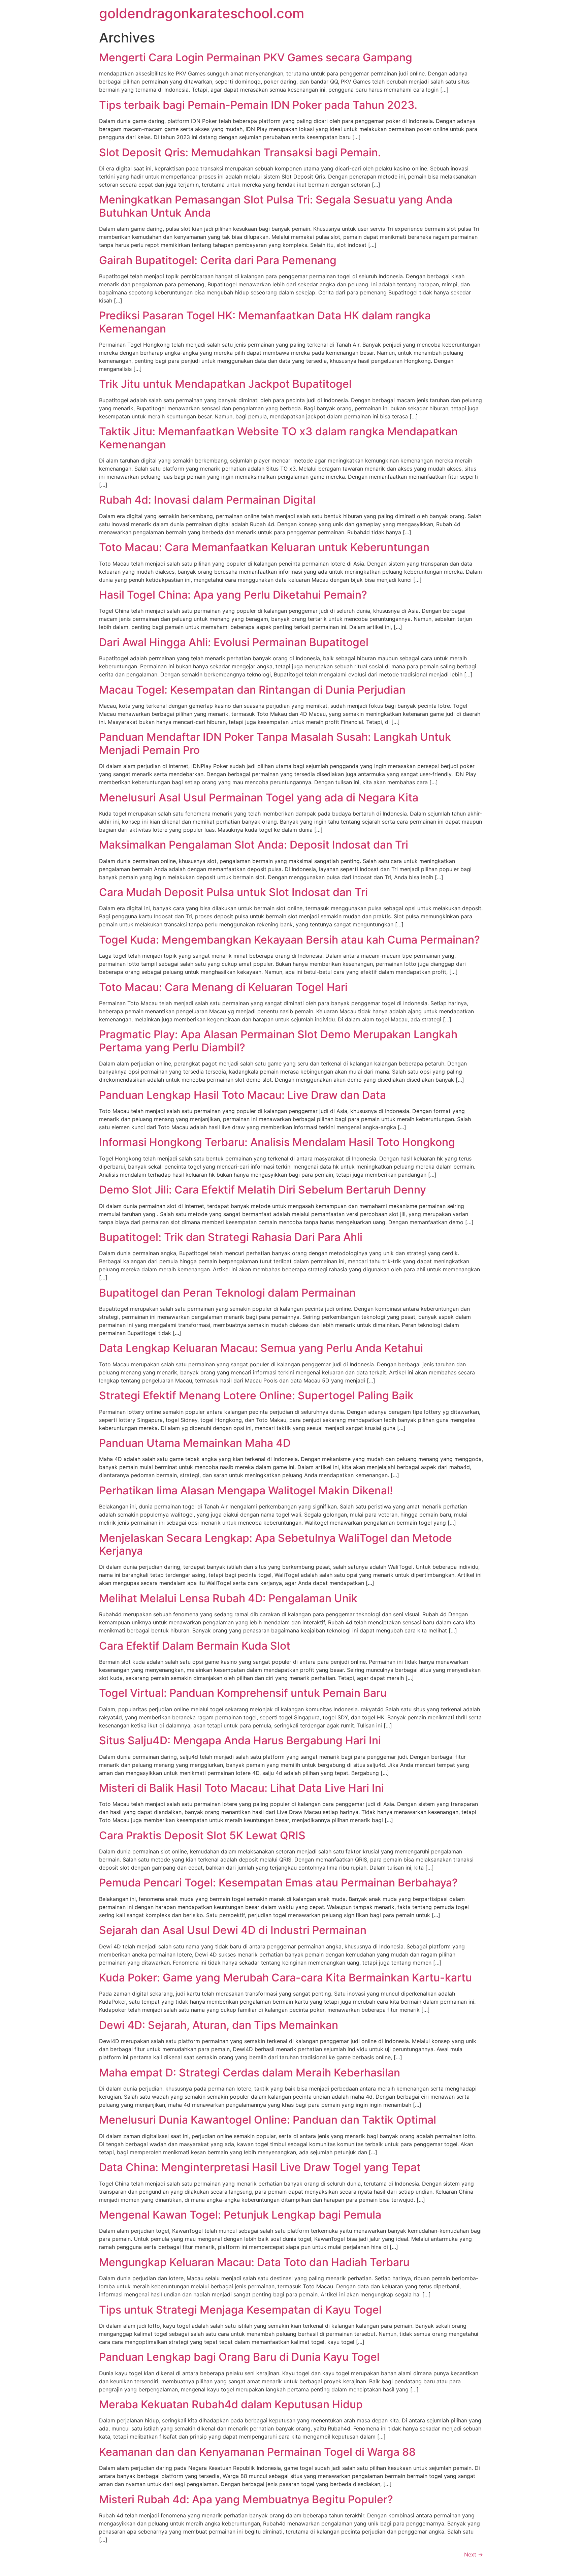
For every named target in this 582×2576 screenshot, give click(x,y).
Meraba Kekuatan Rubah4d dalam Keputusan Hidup (231, 2404)
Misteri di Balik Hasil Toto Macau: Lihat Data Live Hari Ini (241, 1788)
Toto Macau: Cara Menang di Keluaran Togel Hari (223, 987)
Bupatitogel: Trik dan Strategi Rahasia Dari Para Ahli (231, 1237)
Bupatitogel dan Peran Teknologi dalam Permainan (227, 1293)
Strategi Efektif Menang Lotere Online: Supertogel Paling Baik (256, 1395)
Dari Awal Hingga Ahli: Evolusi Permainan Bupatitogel (234, 642)
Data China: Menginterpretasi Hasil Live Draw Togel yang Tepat (260, 2167)
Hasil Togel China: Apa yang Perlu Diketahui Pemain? (233, 595)
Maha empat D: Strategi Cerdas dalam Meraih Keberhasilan (250, 2073)
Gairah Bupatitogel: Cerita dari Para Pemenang (218, 260)
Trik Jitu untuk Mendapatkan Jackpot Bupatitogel (225, 384)
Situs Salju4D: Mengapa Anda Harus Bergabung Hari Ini (240, 1740)
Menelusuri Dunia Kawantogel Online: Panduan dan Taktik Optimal (268, 2120)
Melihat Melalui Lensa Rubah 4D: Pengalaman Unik (228, 1598)
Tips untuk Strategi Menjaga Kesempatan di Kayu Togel (240, 2310)
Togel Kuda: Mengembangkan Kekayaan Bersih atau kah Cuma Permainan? (289, 940)
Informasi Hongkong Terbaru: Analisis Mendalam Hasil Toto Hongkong (277, 1142)
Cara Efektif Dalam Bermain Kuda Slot (195, 1646)
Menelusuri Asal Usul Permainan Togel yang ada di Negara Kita (259, 798)
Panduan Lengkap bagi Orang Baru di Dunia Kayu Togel (239, 2357)
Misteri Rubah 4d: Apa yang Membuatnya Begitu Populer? (246, 2499)
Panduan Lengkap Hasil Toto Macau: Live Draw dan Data (243, 1095)
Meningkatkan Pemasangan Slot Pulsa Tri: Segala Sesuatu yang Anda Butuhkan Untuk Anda (276, 206)
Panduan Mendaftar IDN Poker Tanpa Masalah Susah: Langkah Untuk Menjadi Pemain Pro (275, 743)
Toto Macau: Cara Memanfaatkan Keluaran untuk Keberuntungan (264, 547)
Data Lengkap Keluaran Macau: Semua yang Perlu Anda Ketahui (261, 1348)
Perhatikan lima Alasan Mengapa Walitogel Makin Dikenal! (246, 1490)
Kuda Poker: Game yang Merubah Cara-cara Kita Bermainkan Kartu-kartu (285, 1978)
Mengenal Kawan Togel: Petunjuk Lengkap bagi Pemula (240, 2215)
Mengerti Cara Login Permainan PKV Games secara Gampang (256, 57)
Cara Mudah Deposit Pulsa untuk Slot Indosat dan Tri (233, 892)
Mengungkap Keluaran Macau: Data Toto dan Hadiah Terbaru (254, 2262)
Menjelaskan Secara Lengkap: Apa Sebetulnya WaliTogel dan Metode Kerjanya (276, 1544)
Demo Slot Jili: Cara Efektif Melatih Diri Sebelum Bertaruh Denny (263, 1190)
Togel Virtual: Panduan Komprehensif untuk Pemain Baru (243, 1693)
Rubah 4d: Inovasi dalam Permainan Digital (207, 500)
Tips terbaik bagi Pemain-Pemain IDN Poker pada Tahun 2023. (258, 105)
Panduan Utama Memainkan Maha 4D (195, 1443)
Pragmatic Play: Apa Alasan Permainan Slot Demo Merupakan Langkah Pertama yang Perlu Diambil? (278, 1041)
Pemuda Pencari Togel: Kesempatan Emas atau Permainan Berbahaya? (278, 1883)
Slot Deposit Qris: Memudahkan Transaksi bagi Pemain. (240, 152)
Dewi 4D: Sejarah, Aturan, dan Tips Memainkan (219, 2025)
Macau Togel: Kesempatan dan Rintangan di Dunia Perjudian (252, 690)
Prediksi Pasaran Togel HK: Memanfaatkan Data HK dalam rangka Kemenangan (265, 322)
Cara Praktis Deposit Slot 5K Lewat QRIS (202, 1835)
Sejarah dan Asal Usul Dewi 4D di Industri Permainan (233, 1930)
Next (474, 2554)
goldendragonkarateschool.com (202, 13)
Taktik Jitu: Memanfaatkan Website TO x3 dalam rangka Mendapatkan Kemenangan (278, 438)
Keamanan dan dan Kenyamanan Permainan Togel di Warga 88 (257, 2452)
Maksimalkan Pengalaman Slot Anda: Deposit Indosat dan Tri (254, 845)
